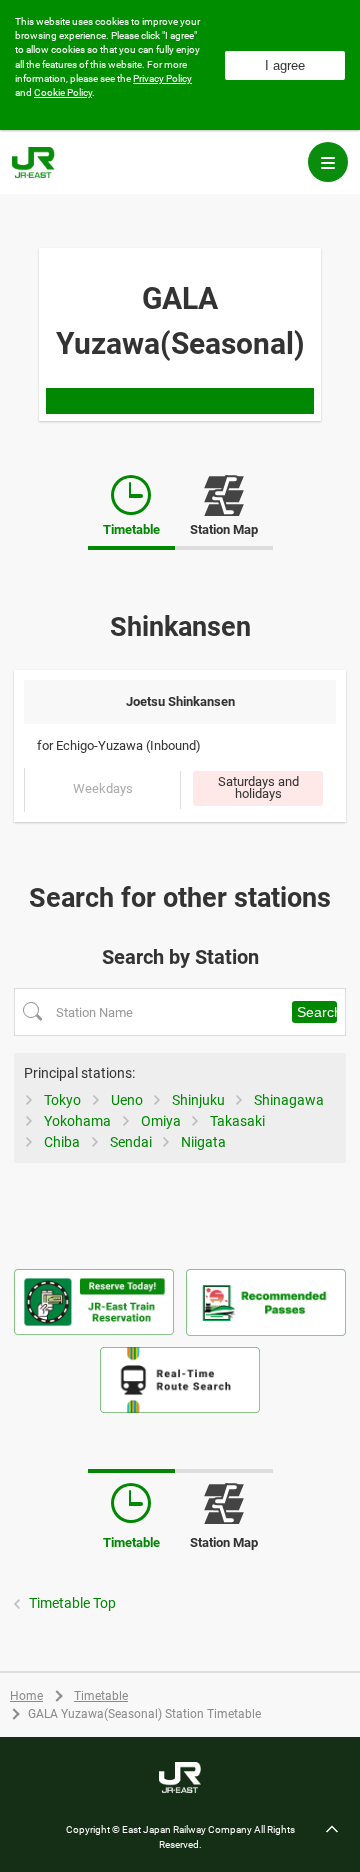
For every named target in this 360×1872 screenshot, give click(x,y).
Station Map (224, 517)
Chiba (62, 1142)
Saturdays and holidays (258, 788)
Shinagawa (289, 1100)
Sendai (131, 1142)
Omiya (161, 1121)
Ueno (127, 1100)
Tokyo (62, 1100)
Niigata (203, 1142)
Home (26, 1696)
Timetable (101, 1696)
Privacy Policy (162, 78)
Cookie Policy (63, 92)
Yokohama (77, 1121)
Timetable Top (72, 1603)
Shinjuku (198, 1100)
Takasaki (237, 1121)
